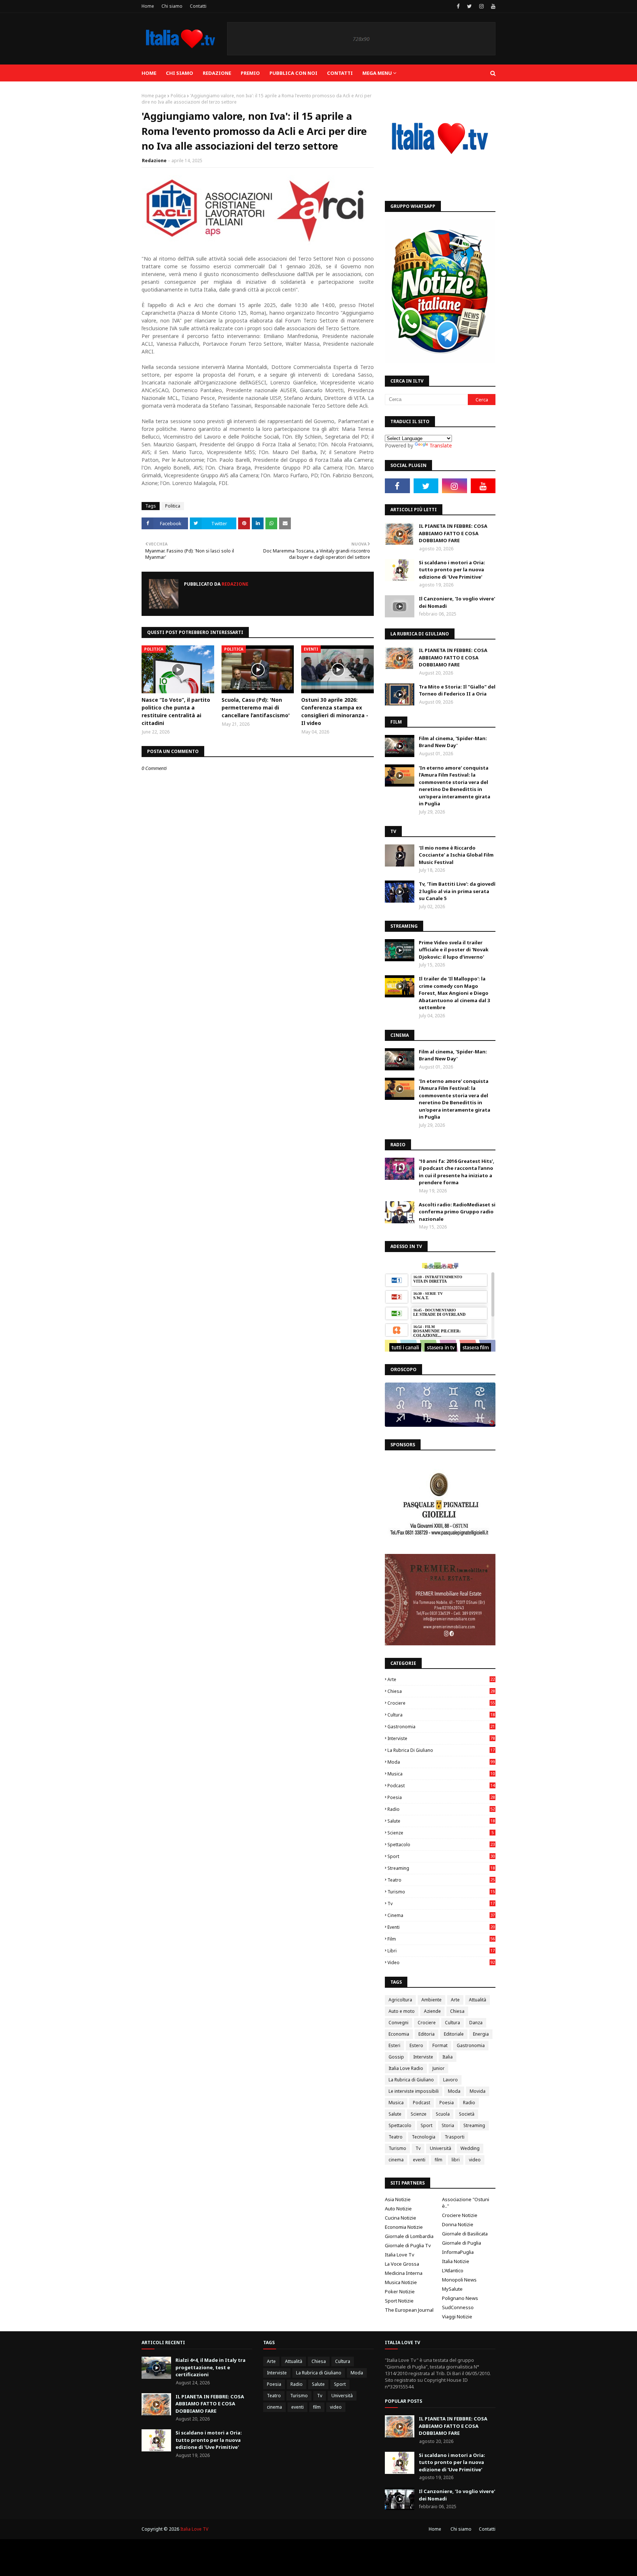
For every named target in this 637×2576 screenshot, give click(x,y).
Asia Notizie (398, 2199)
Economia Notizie (404, 2227)
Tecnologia (424, 2137)
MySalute (452, 2289)
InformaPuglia (458, 2252)
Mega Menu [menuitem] (377, 73)
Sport (441, 1856)
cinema (441, 1915)
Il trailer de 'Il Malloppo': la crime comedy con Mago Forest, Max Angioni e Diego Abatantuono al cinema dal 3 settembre (454, 993)
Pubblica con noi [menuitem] (293, 73)
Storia (448, 2125)
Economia (399, 2034)
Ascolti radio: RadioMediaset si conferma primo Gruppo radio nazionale (457, 1212)
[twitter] (469, 6)
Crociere (441, 1703)
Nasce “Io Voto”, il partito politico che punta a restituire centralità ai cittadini (176, 711)
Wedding (470, 2148)
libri (441, 1951)
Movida (478, 2091)
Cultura (441, 1715)
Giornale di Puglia (462, 2243)
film (441, 1939)
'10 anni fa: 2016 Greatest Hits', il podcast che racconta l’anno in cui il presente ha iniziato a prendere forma (457, 1172)
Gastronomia (441, 1727)
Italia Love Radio (406, 2068)
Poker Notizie (400, 2291)
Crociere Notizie (460, 2215)
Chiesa (441, 1691)
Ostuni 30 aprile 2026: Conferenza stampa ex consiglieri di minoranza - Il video (335, 711)
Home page (154, 96)
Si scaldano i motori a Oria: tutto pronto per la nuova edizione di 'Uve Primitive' (452, 570)
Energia (481, 2034)
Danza (476, 2023)
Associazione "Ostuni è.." (466, 2203)
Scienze (441, 1833)
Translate (441, 445)
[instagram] (481, 6)
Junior (438, 2068)
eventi (441, 1927)
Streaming (441, 1868)
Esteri (394, 2045)
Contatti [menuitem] (340, 73)
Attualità (478, 2000)
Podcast (441, 1786)
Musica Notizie (401, 2282)
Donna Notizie (458, 2224)
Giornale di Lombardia (409, 2236)
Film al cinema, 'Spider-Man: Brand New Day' (453, 742)
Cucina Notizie (401, 2218)
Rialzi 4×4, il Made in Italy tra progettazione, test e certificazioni (210, 2367)
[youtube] (492, 6)
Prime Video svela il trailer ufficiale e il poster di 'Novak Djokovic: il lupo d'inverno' (454, 950)
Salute (441, 1821)
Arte (441, 1679)
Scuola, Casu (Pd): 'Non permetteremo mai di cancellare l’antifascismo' (256, 707)
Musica (441, 1774)
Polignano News (460, 2298)
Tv (441, 1904)
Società (467, 2114)
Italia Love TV (194, 2529)
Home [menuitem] (149, 73)
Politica (178, 96)
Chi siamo (172, 6)
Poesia (441, 1797)
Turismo (441, 1892)
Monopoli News (459, 2280)
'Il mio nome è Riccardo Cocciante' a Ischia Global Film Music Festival (456, 855)
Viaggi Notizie (457, 2317)
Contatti (198, 6)
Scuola (443, 2114)
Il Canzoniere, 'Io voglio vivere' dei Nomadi (457, 602)
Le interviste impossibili (414, 2091)
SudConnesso (458, 2307)
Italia (448, 2057)
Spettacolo (441, 1845)
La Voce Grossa (402, 2264)
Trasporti (455, 2137)
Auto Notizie (398, 2209)
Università (441, 2148)
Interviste (441, 1738)
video (441, 1962)
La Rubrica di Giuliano (441, 1750)
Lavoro (450, 2080)
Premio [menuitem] (250, 73)
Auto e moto (402, 2011)
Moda (441, 1762)
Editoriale (454, 2034)
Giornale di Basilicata (465, 2234)
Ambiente (431, 2000)
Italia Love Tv (400, 2255)
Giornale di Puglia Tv (408, 2245)
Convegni (398, 2023)
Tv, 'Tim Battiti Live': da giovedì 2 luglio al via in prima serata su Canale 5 (457, 891)
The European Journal (409, 2310)
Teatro (441, 1880)
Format (440, 2045)
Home (148, 6)
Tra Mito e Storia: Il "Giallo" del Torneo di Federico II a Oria (457, 690)
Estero (416, 2045)
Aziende (432, 2011)
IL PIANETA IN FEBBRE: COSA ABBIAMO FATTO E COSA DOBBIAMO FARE (453, 533)
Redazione (154, 161)
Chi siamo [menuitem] (180, 73)
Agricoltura (400, 2000)
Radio (441, 1809)
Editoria (427, 2034)
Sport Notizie (399, 2301)
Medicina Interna (404, 2273)
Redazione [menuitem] (217, 73)
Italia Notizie (456, 2261)
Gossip (396, 2057)
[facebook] (458, 6)
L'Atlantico (453, 2270)
